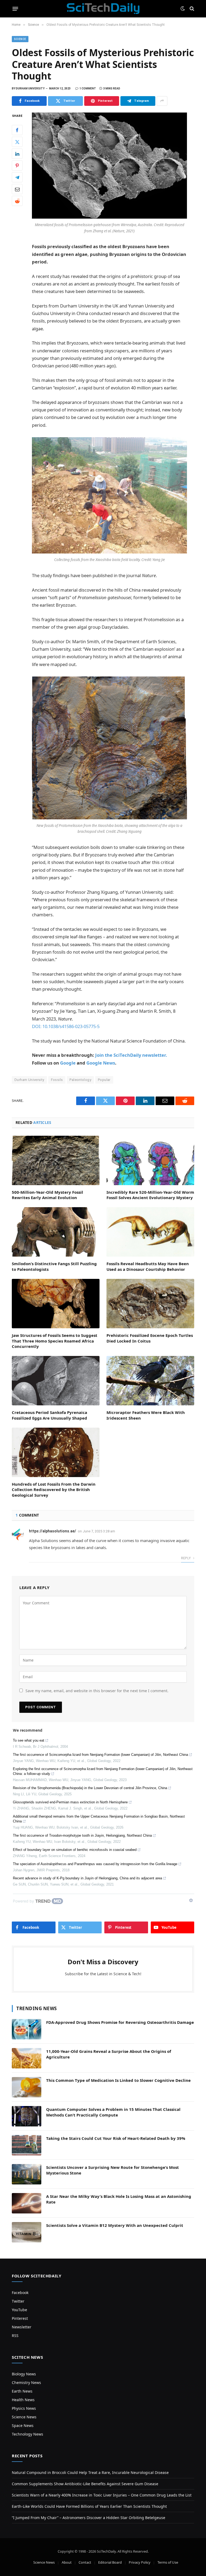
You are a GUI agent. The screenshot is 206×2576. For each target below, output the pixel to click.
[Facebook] (17, 130)
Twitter (18, 2301)
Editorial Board (110, 2562)
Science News (24, 2417)
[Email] (17, 189)
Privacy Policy (140, 2562)
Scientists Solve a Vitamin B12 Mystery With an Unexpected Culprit (115, 2225)
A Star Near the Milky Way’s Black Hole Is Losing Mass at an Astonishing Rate (119, 2199)
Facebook (20, 2293)
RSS (15, 2336)
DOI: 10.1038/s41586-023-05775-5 (66, 1026)
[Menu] (15, 9)
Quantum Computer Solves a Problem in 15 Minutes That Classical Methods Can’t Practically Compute (113, 2112)
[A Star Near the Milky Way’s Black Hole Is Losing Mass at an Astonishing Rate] (27, 2203)
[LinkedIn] (17, 154)
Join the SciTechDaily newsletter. (131, 1055)
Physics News (24, 2408)
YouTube (19, 2310)
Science (20, 39)
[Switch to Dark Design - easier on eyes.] (183, 9)
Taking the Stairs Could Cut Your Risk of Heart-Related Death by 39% (116, 2138)
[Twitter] (17, 142)
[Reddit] (17, 201)
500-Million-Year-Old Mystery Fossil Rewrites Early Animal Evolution (47, 1195)
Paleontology (80, 1080)
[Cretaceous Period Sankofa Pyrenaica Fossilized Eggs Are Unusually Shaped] (56, 1381)
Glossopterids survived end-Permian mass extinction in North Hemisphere (70, 1802)
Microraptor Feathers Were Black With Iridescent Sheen (146, 1415)
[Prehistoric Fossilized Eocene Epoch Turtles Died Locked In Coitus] (150, 1304)
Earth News (22, 2391)
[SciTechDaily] (103, 9)
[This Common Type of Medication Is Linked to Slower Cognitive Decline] (27, 2087)
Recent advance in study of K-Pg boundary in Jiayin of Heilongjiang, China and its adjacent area (87, 1878)
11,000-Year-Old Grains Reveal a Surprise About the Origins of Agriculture (109, 2054)
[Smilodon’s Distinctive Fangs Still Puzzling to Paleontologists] (56, 1232)
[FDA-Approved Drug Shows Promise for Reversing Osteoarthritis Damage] (27, 2029)
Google (68, 1063)
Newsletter (22, 2327)
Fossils (57, 1080)
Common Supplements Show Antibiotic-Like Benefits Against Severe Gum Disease (85, 2484)
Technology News (27, 2434)
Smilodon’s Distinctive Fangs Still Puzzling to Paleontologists (54, 1266)
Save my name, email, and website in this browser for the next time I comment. (97, 1691)
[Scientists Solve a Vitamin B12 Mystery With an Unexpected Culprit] (27, 2232)
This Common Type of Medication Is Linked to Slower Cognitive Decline (118, 2080)
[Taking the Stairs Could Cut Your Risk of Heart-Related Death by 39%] (27, 2145)
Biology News (24, 2374)
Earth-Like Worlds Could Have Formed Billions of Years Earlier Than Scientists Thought (89, 2506)
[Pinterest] (17, 165)
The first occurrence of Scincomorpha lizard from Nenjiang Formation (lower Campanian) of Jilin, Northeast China (100, 1755)
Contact (85, 2562)
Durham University (29, 1080)
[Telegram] (17, 177)
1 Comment (88, 88)
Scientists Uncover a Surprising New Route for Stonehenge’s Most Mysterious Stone (113, 2170)
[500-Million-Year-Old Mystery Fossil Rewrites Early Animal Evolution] (56, 1160)
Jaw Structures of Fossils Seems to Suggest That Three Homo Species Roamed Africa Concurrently (55, 1341)
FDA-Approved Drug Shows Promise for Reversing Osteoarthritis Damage (120, 2022)
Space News (23, 2425)
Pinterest (20, 2318)
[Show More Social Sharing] (162, 101)
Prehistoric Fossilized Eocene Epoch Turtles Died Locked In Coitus (150, 1338)
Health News (23, 2400)
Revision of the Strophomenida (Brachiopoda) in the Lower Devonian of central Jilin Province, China (90, 1788)
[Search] (191, 9)
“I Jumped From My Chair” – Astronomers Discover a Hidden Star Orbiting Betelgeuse (89, 2518)
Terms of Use (168, 2562)
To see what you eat (29, 1740)
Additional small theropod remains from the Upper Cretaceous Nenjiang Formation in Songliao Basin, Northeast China (99, 1819)
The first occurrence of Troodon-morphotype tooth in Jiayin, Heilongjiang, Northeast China (82, 1835)
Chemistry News (26, 2383)
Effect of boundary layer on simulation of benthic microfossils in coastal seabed (75, 1850)
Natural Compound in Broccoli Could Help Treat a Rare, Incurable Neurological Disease (90, 2472)
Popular (104, 1080)
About (67, 2562)
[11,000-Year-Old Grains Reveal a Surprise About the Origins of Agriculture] (27, 2058)
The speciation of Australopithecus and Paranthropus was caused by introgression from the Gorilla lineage (95, 1864)
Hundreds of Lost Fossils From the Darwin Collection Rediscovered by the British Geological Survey (54, 1490)
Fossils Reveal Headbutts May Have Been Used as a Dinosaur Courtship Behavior (148, 1266)
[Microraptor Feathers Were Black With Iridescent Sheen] (150, 1381)
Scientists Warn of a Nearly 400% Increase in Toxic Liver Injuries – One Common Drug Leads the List (102, 2495)
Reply (186, 1558)
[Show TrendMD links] (191, 1900)
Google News (101, 1063)
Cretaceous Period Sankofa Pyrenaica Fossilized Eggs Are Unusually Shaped (49, 1415)
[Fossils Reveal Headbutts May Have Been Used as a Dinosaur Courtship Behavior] (150, 1232)
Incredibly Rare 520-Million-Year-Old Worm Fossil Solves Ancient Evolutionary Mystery (150, 1195)
